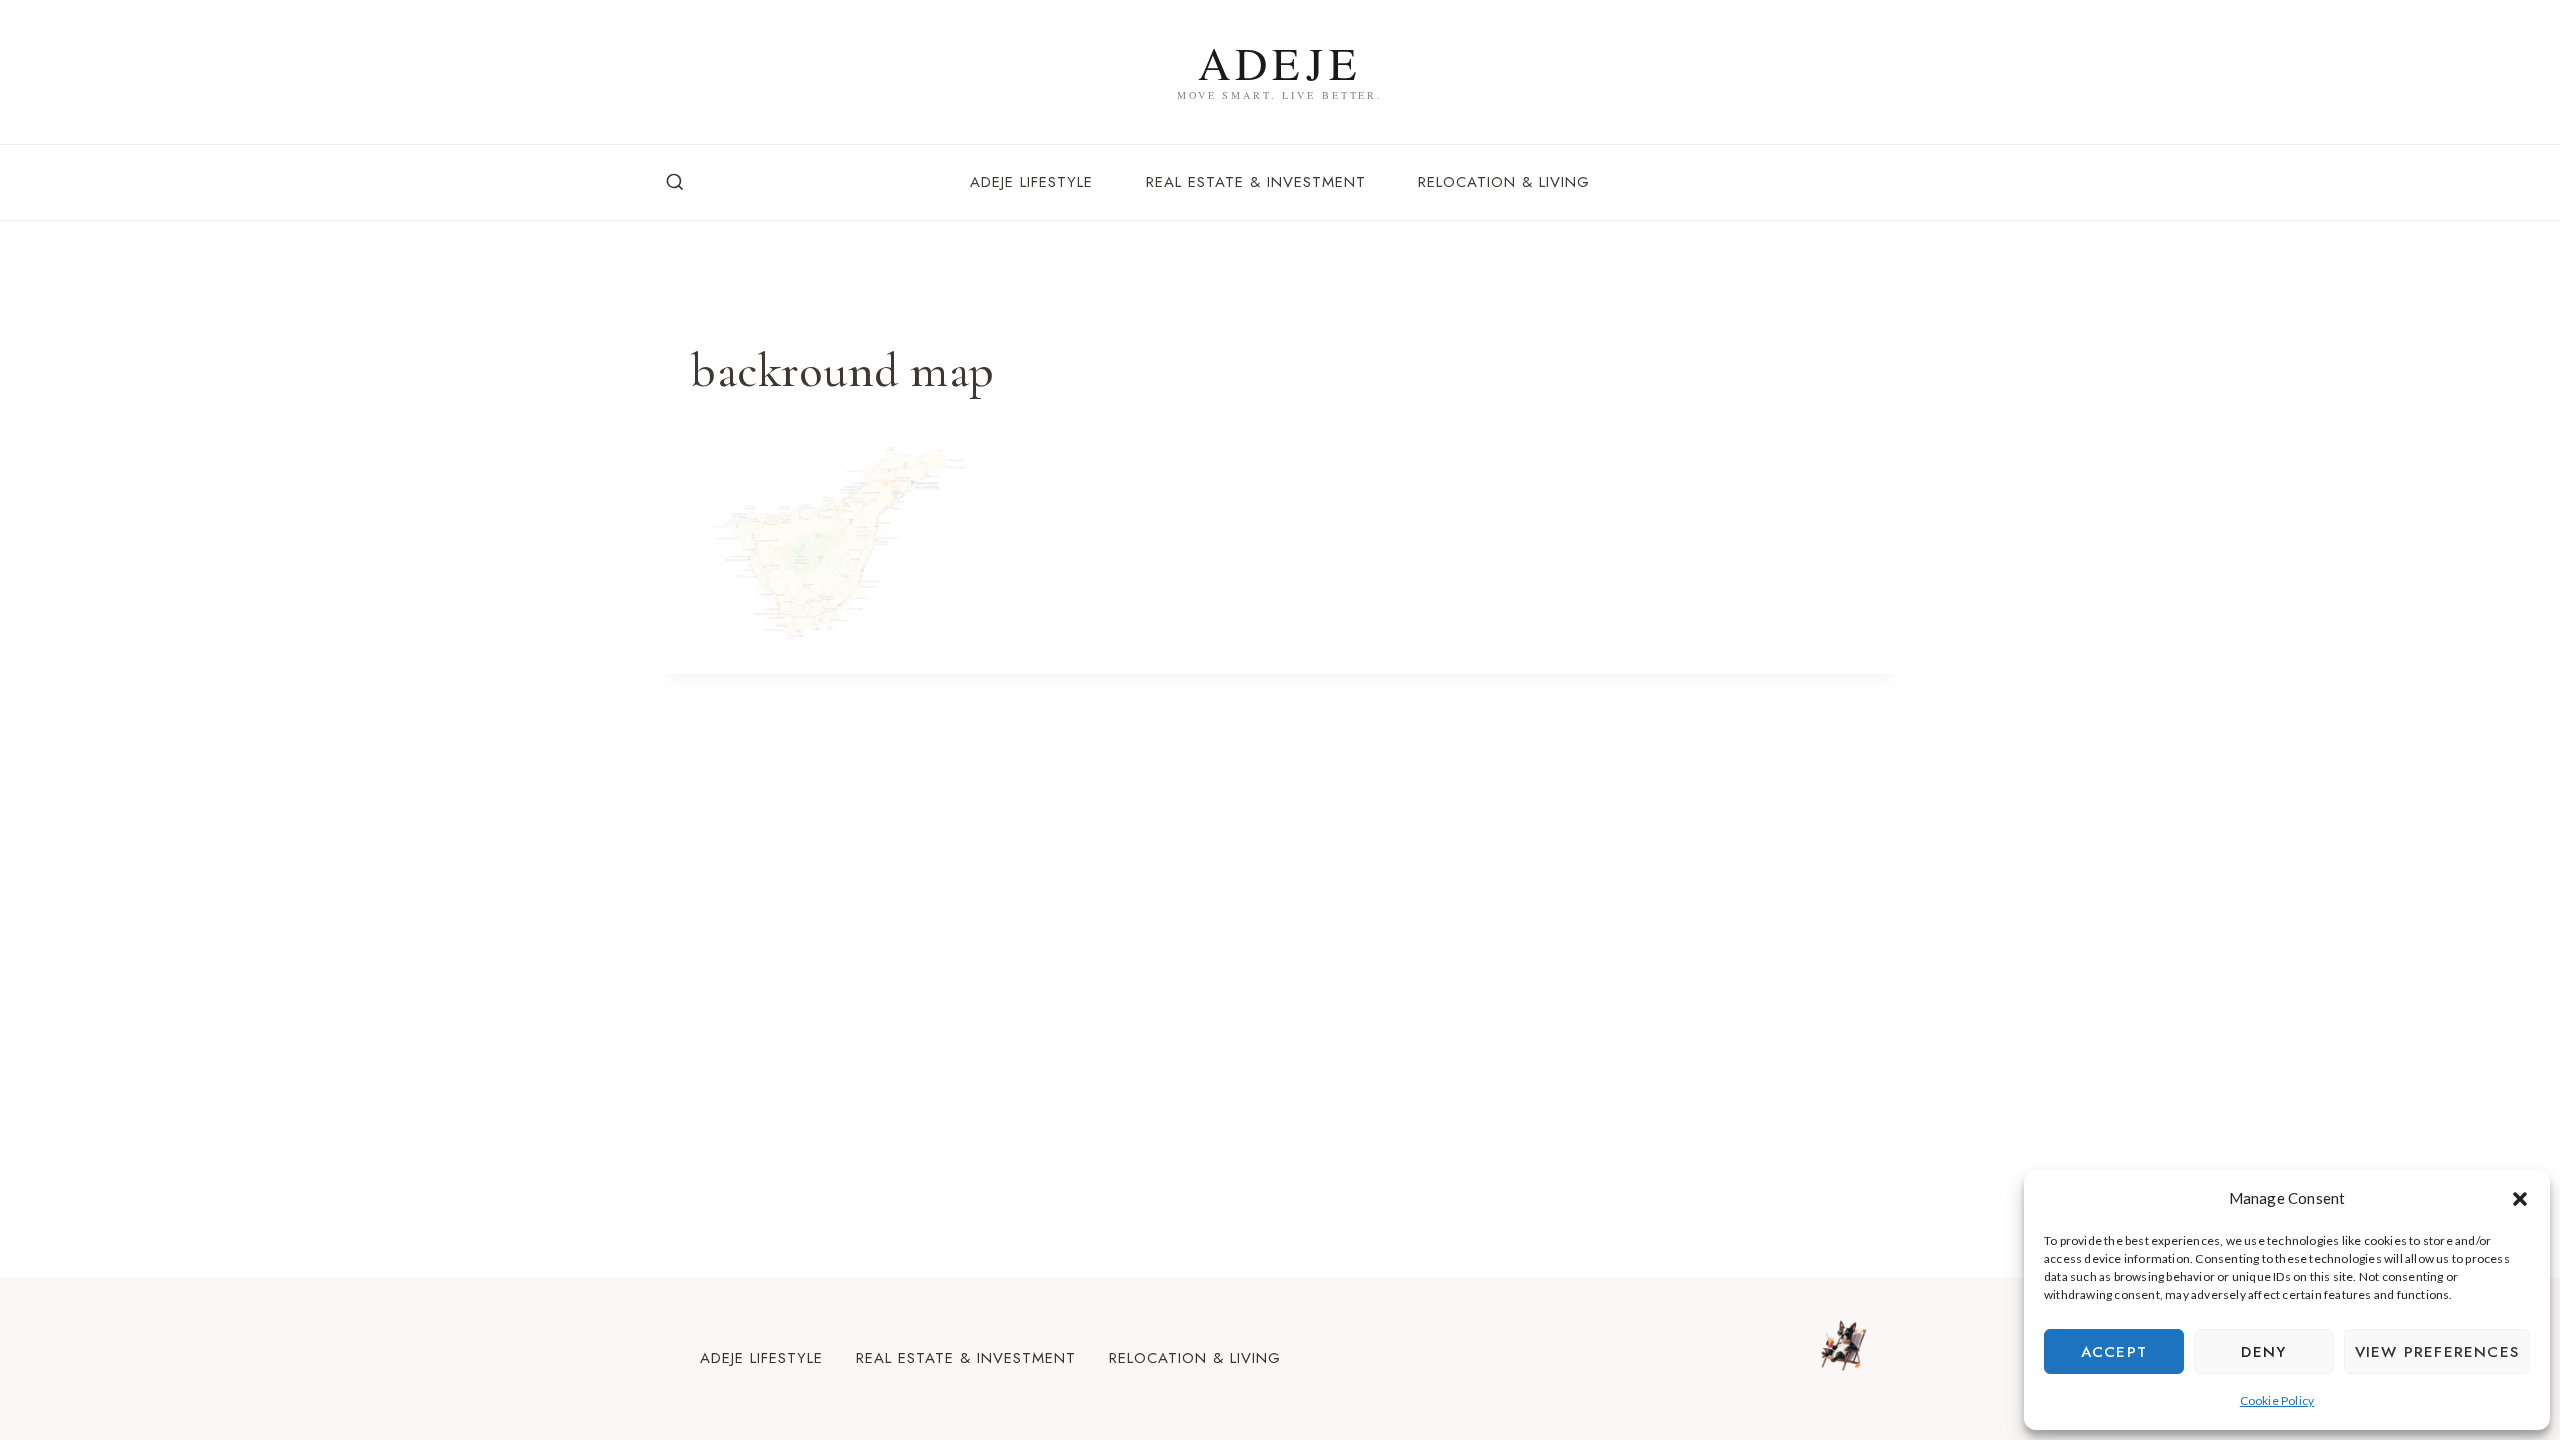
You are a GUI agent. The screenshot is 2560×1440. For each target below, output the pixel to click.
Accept (2114, 1352)
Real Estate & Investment (1256, 182)
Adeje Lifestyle (1031, 182)
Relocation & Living (1504, 182)
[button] (2520, 1199)
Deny (2263, 1352)
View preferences (2437, 1352)
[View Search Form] (675, 183)
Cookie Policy (2277, 1400)
